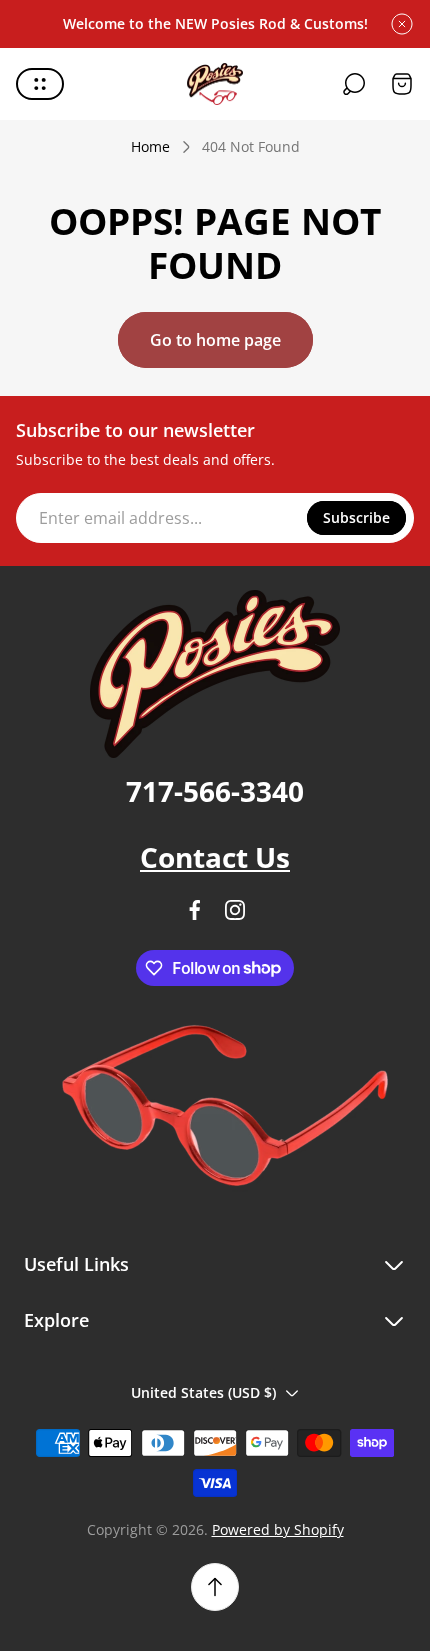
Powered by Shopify (278, 1529)
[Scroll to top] (215, 1587)
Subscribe (356, 517)
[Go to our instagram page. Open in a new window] (235, 910)
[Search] (354, 84)
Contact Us (215, 857)
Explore (56, 1320)
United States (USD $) (203, 1392)
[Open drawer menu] (40, 84)
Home (150, 147)
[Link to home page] (215, 674)
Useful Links (76, 1264)
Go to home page (215, 340)
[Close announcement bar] (402, 24)
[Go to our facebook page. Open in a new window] (195, 910)
